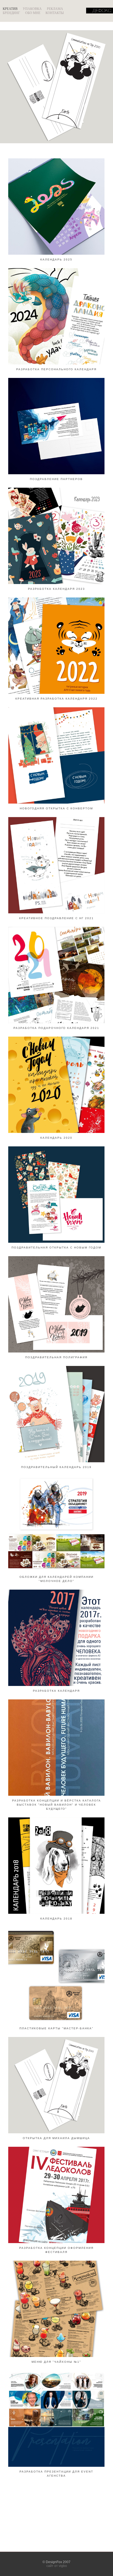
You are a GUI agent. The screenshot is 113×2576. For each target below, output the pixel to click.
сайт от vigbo (57, 2566)
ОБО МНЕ (33, 13)
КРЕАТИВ (10, 9)
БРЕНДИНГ (11, 13)
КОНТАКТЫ (55, 13)
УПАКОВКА (32, 9)
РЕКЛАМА (55, 9)
